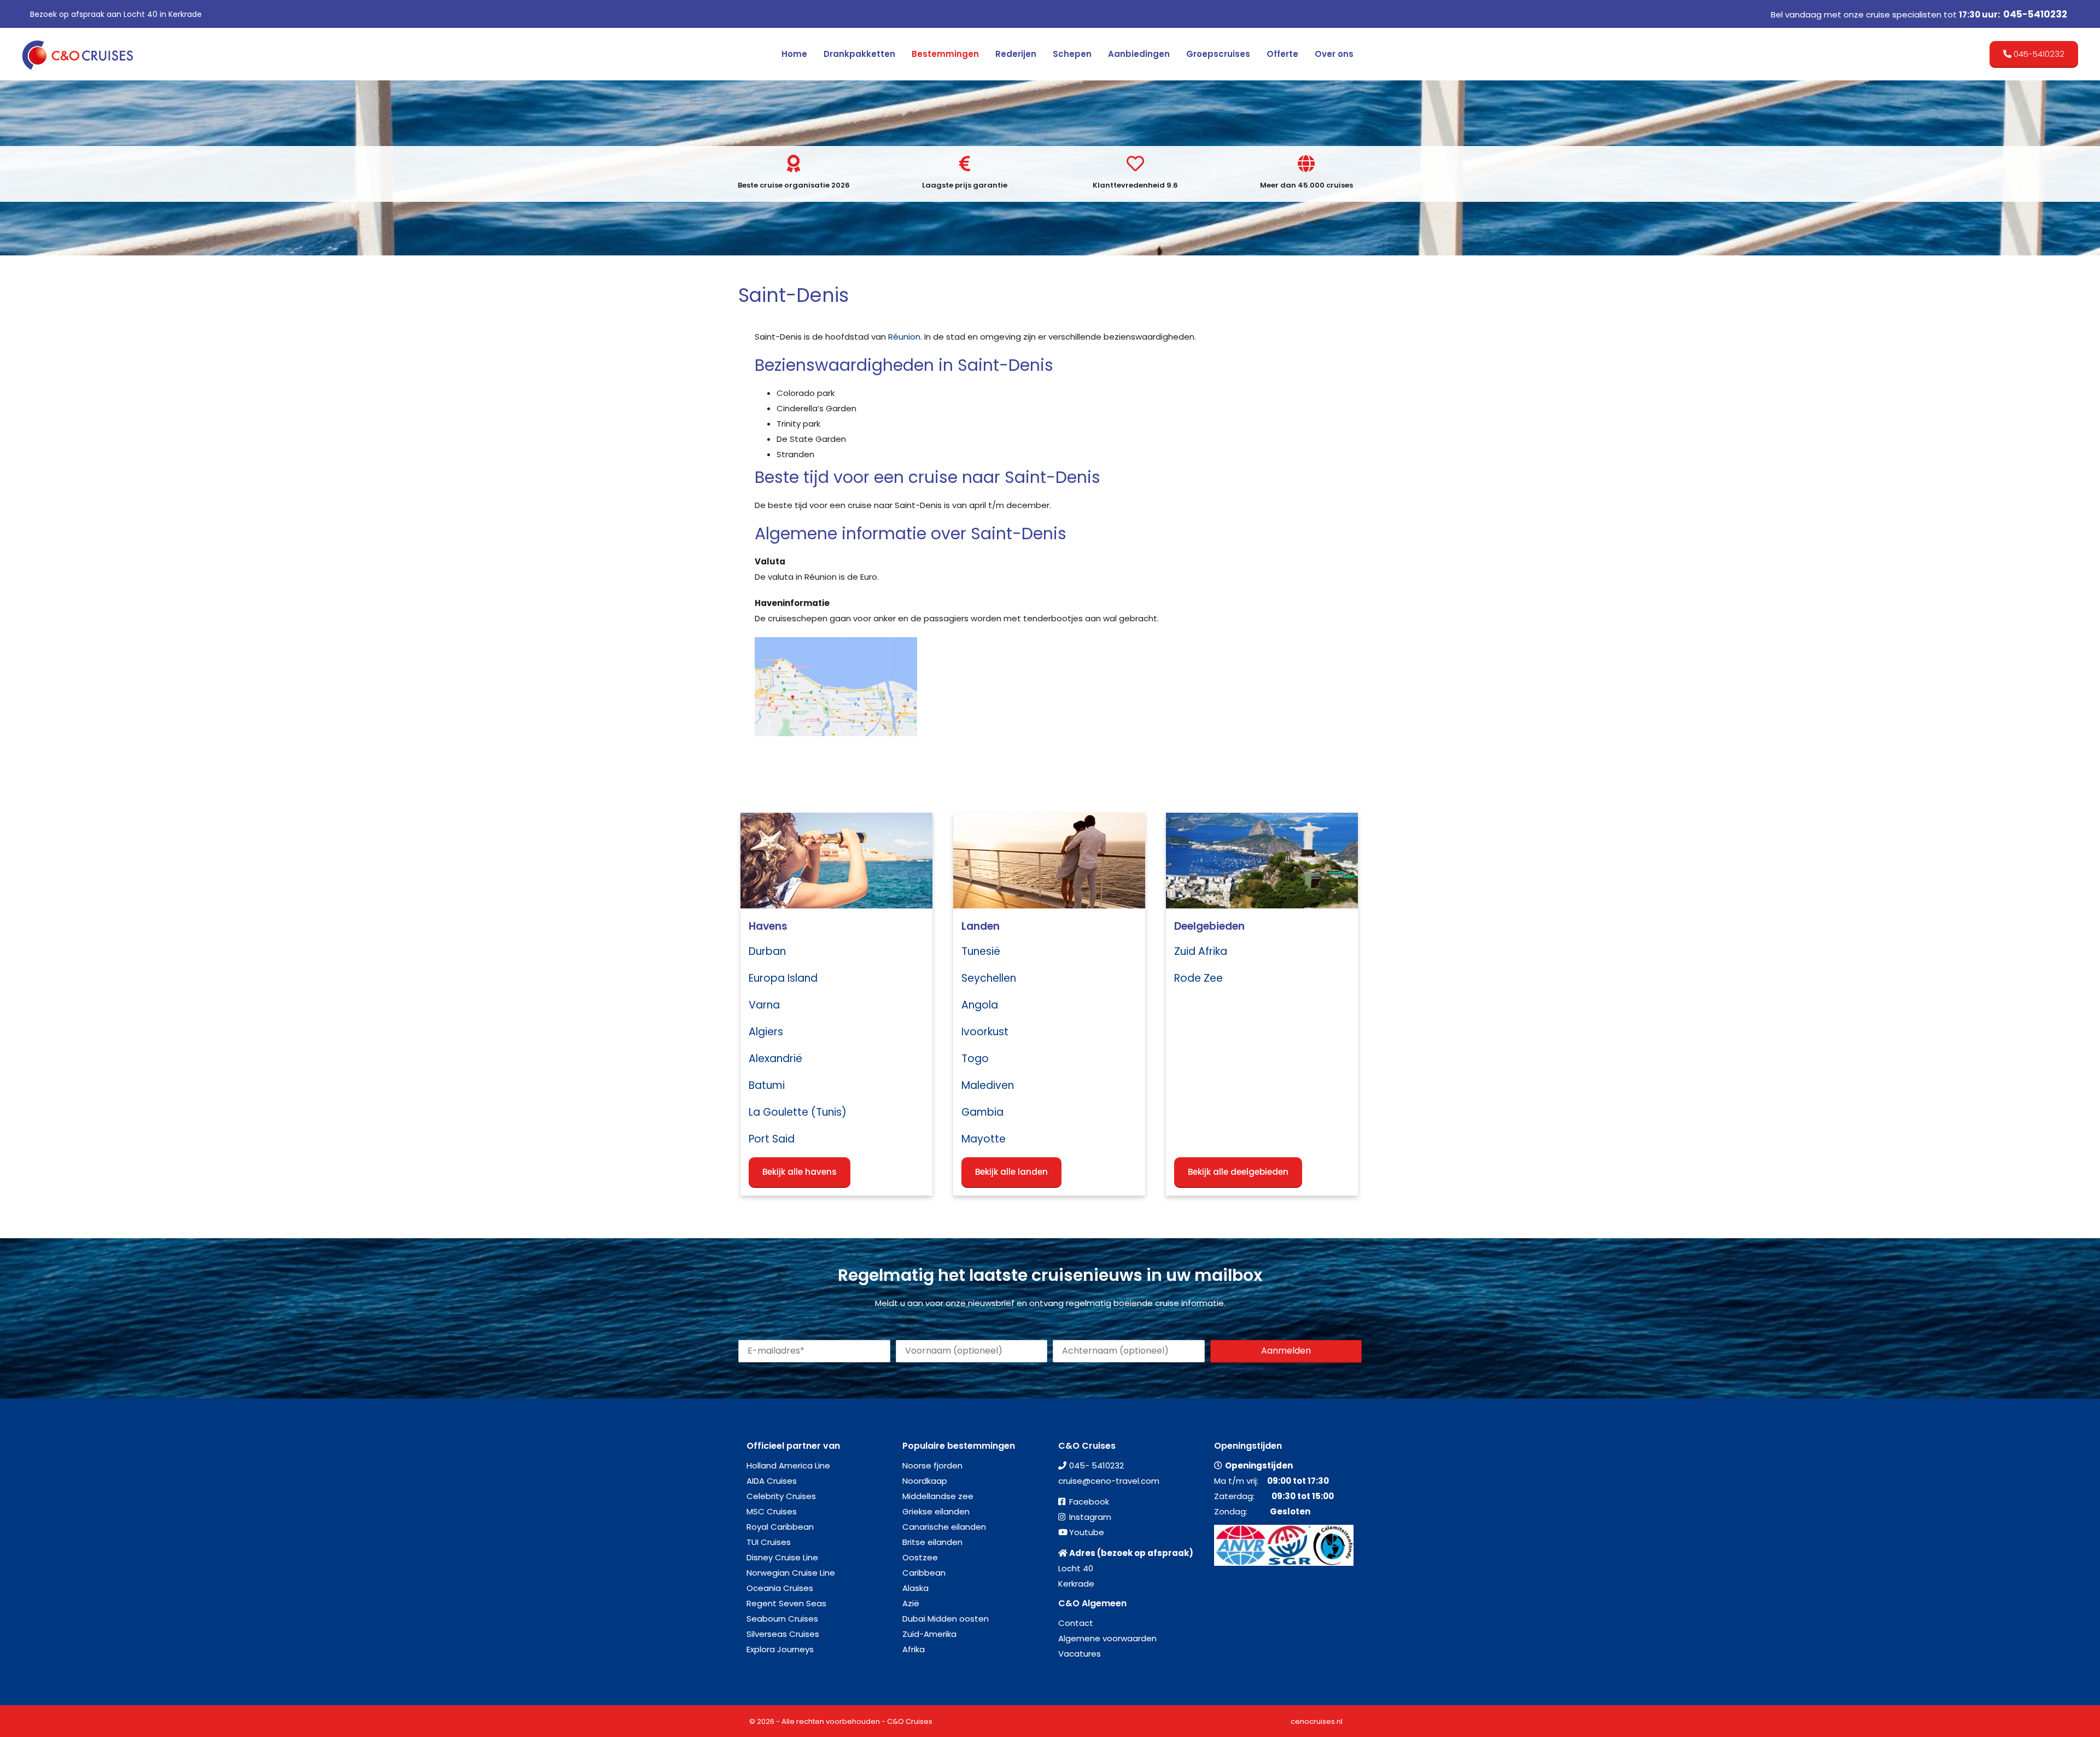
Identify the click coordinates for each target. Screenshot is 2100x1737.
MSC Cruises (772, 1511)
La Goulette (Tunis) (798, 1112)
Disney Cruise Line (782, 1557)
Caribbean (924, 1573)
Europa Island (783, 978)
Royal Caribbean (780, 1527)
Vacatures (1080, 1654)
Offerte (1282, 54)
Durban (767, 951)
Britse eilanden (932, 1542)
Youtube (1087, 1532)
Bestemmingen (945, 54)
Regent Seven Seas (786, 1603)
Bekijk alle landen (1011, 1172)
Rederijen (1016, 54)
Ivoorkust (985, 1032)
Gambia (982, 1112)
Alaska (915, 1588)
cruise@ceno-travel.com (1109, 1481)
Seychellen (989, 978)
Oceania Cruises (780, 1588)
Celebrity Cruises (781, 1496)
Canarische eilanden (944, 1527)
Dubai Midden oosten (946, 1619)
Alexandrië (775, 1059)
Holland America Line (788, 1465)
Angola (980, 1005)
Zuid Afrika (1201, 951)
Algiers (766, 1032)
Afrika (914, 1649)
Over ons (1334, 54)
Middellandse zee (938, 1496)
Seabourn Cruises (782, 1619)
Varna (764, 1005)
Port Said (772, 1139)
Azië (911, 1603)
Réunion (904, 337)
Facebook (1089, 1502)
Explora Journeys (780, 1649)
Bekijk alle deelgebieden (1238, 1172)
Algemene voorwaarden (1107, 1638)
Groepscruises (1218, 54)
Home (794, 54)
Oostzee (920, 1557)
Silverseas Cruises (783, 1634)
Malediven (988, 1085)
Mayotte (984, 1139)
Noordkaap (925, 1481)
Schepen (1072, 54)
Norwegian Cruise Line (791, 1573)
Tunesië (981, 951)
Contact (1076, 1623)
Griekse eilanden (936, 1511)
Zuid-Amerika (929, 1634)
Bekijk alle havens (800, 1172)
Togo (975, 1059)
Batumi (767, 1085)
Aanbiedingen (1139, 54)
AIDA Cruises (772, 1481)
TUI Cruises (769, 1542)
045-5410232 (2035, 14)
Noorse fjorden (932, 1465)
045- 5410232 (1096, 1465)
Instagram (1090, 1517)
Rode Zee (1198, 978)
